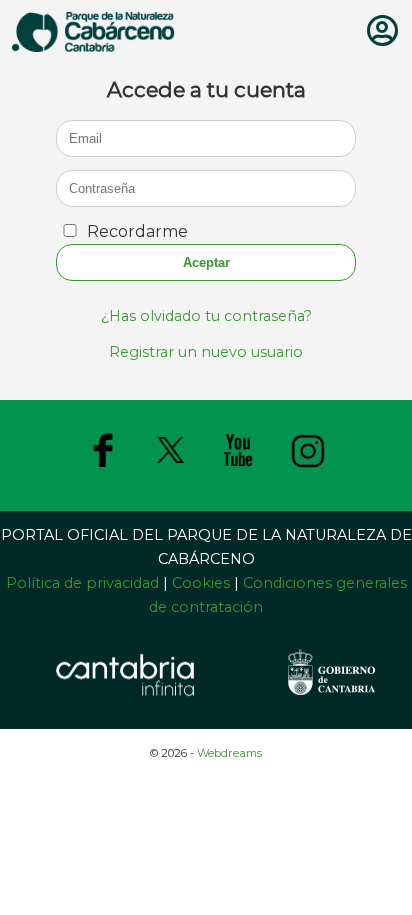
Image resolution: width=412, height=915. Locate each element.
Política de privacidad (84, 583)
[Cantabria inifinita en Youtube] (239, 468)
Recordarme (137, 231)
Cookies (201, 583)
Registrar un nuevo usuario (206, 352)
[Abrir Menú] (382, 36)
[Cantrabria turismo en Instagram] (307, 468)
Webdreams (229, 753)
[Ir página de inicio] (93, 46)
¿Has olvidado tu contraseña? (206, 316)
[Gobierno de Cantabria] (330, 701)
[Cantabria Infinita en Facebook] (102, 468)
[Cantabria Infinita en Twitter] (170, 468)
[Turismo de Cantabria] (125, 697)
